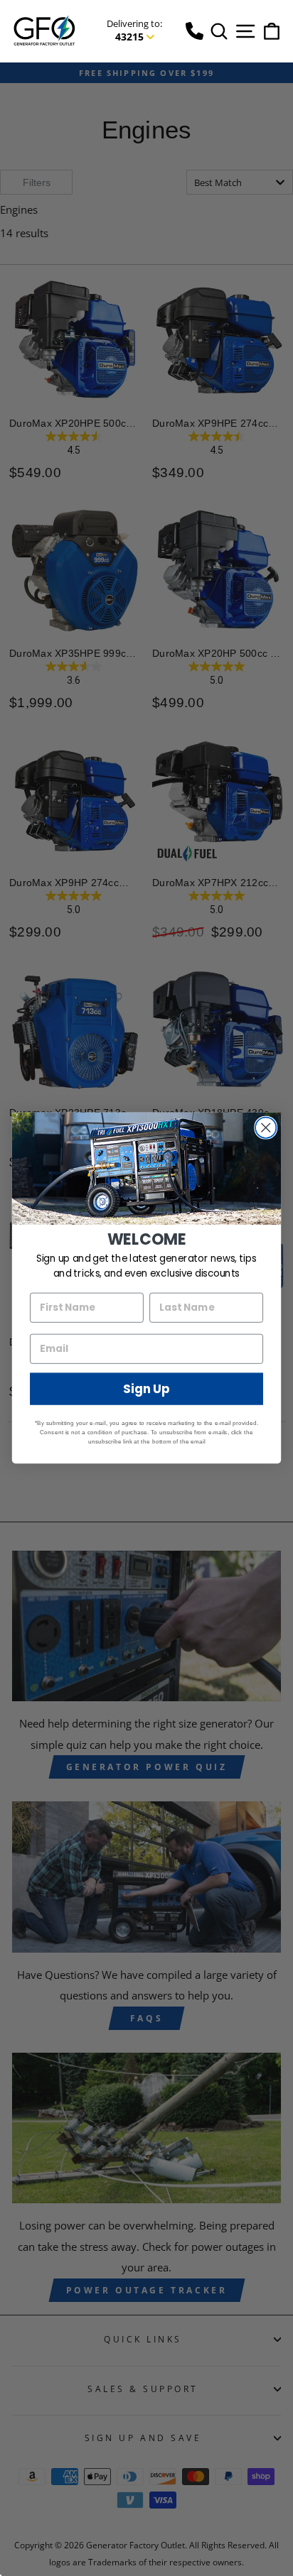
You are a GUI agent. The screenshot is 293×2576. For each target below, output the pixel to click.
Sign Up (146, 1389)
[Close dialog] (266, 1128)
